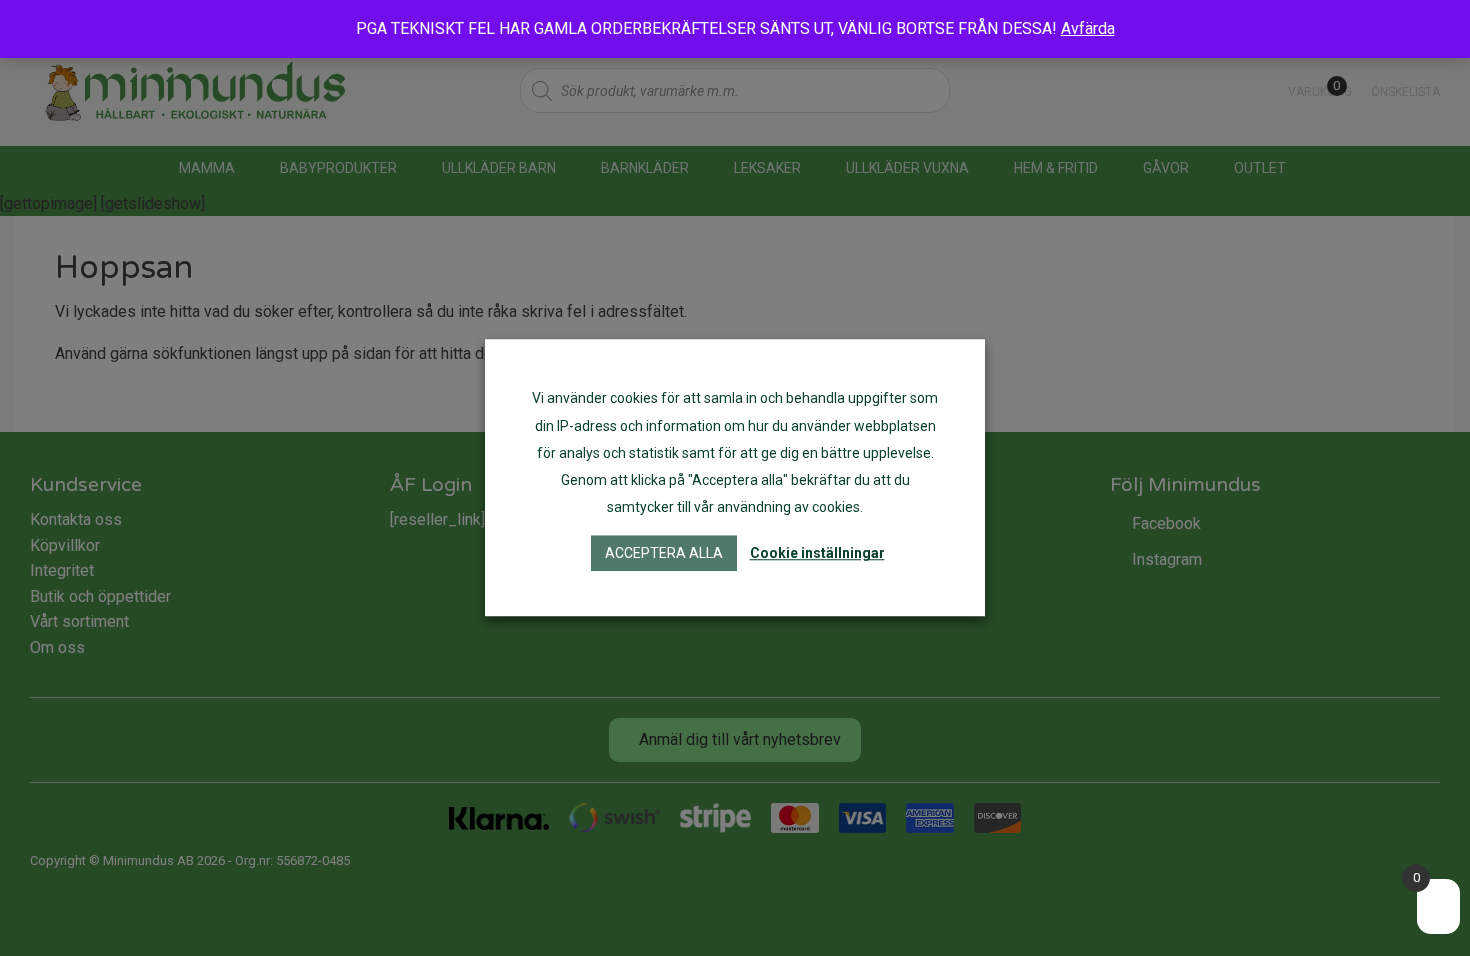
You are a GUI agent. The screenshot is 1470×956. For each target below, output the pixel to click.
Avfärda (1088, 28)
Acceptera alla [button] (664, 554)
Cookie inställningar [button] (817, 554)
